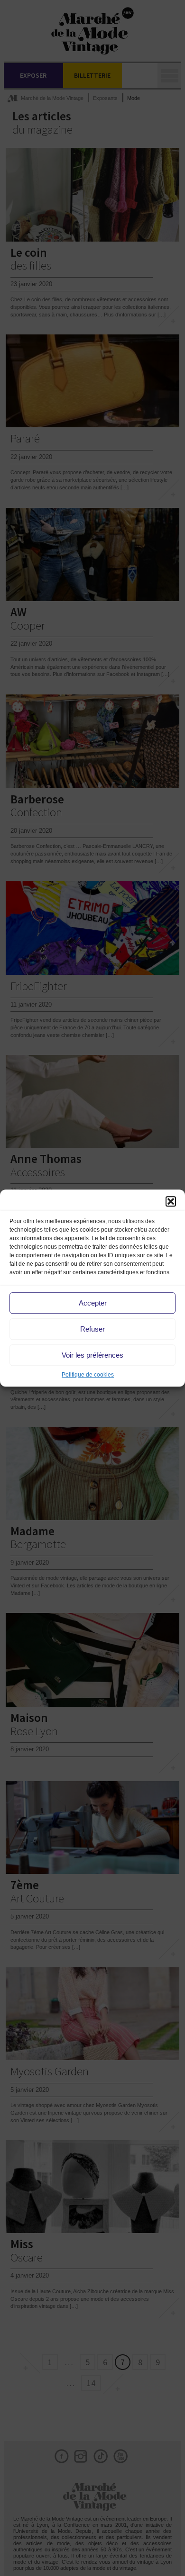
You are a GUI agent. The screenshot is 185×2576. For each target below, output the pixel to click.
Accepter (93, 1303)
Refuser (92, 1329)
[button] (171, 1201)
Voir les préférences (92, 1355)
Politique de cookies (88, 1375)
